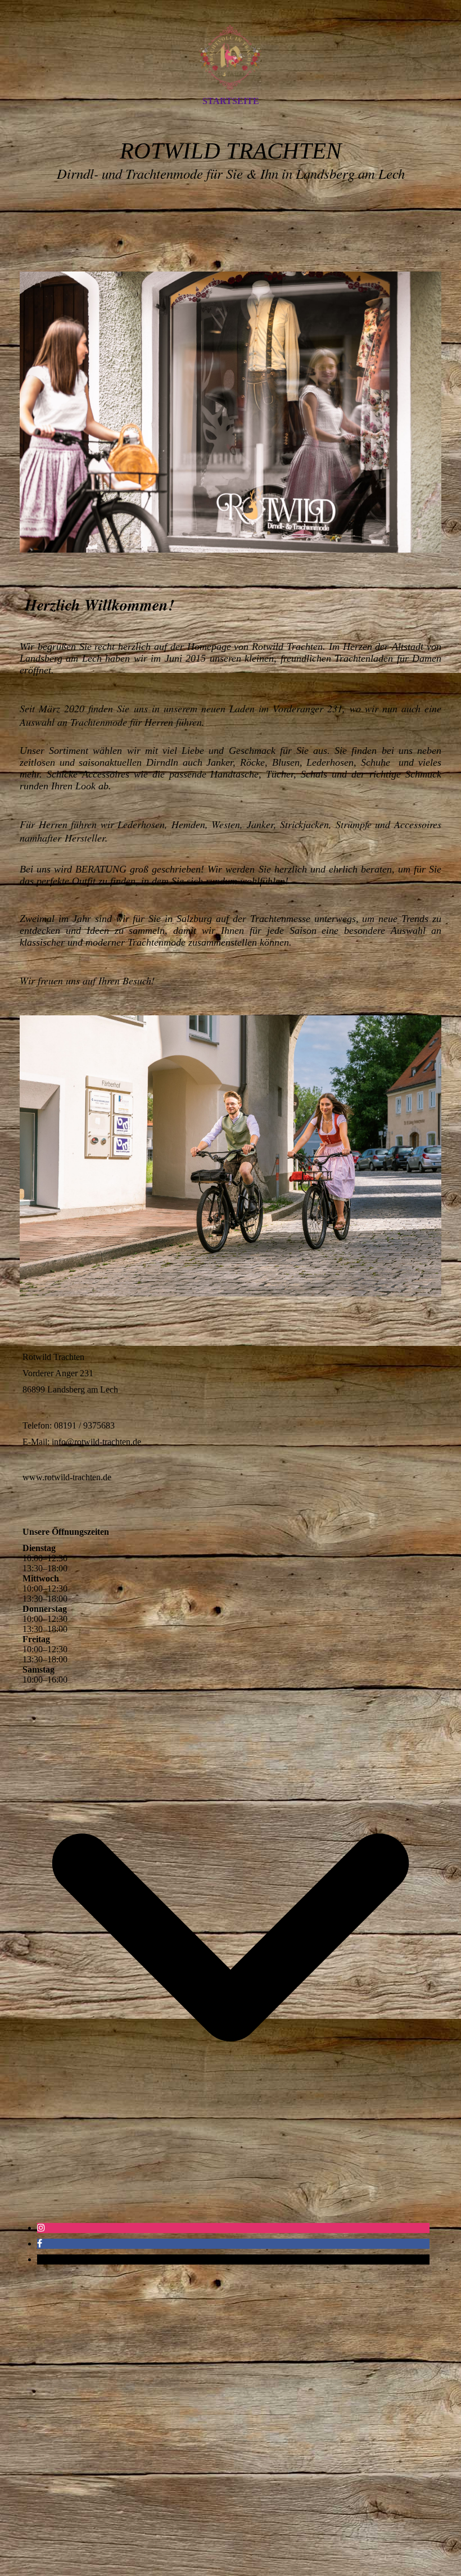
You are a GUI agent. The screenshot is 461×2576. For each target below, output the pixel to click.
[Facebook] (40, 2243)
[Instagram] (41, 2228)
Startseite (231, 101)
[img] (231, 58)
